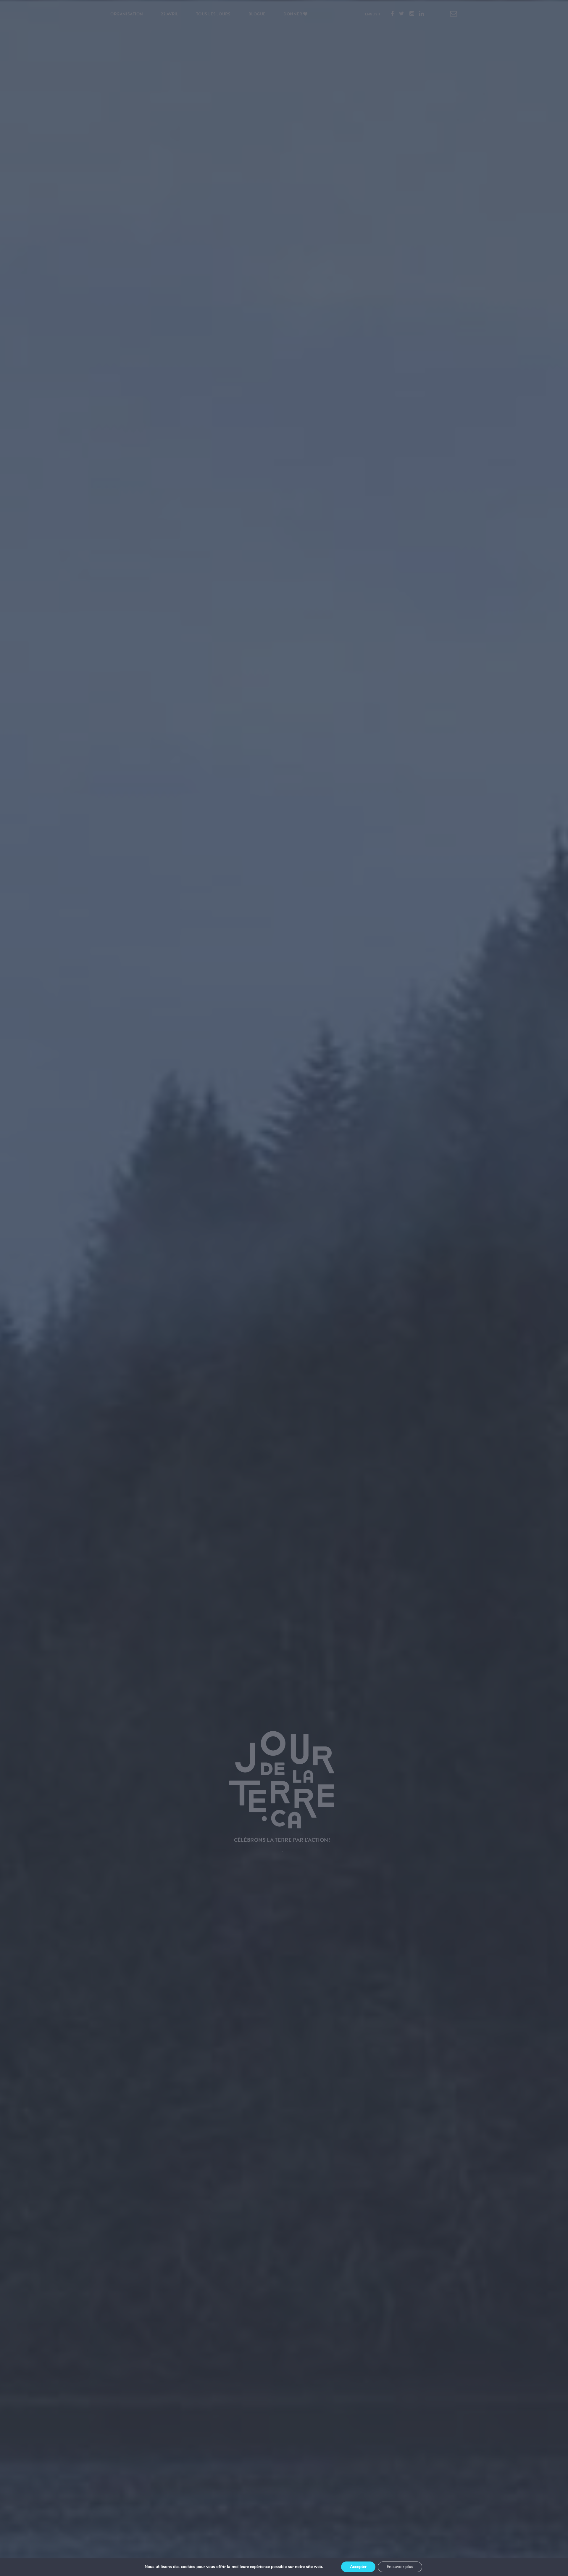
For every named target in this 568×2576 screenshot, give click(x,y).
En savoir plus (400, 2567)
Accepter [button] (358, 2567)
